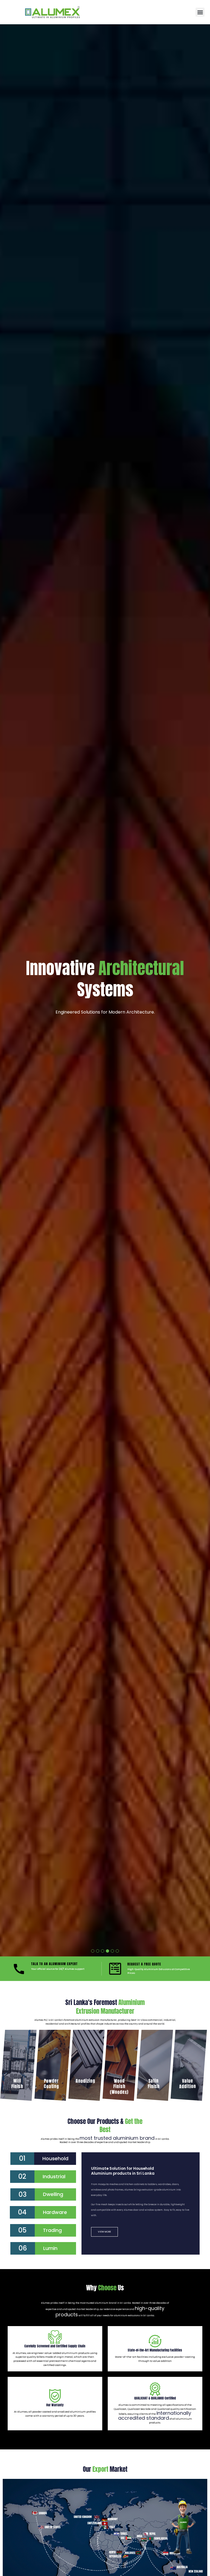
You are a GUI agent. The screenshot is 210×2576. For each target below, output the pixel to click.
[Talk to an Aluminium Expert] (19, 1969)
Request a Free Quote (144, 1964)
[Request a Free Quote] (115, 1969)
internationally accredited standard (155, 2415)
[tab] (43, 2159)
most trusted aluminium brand (117, 2138)
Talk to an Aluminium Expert (54, 1964)
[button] (200, 12)
